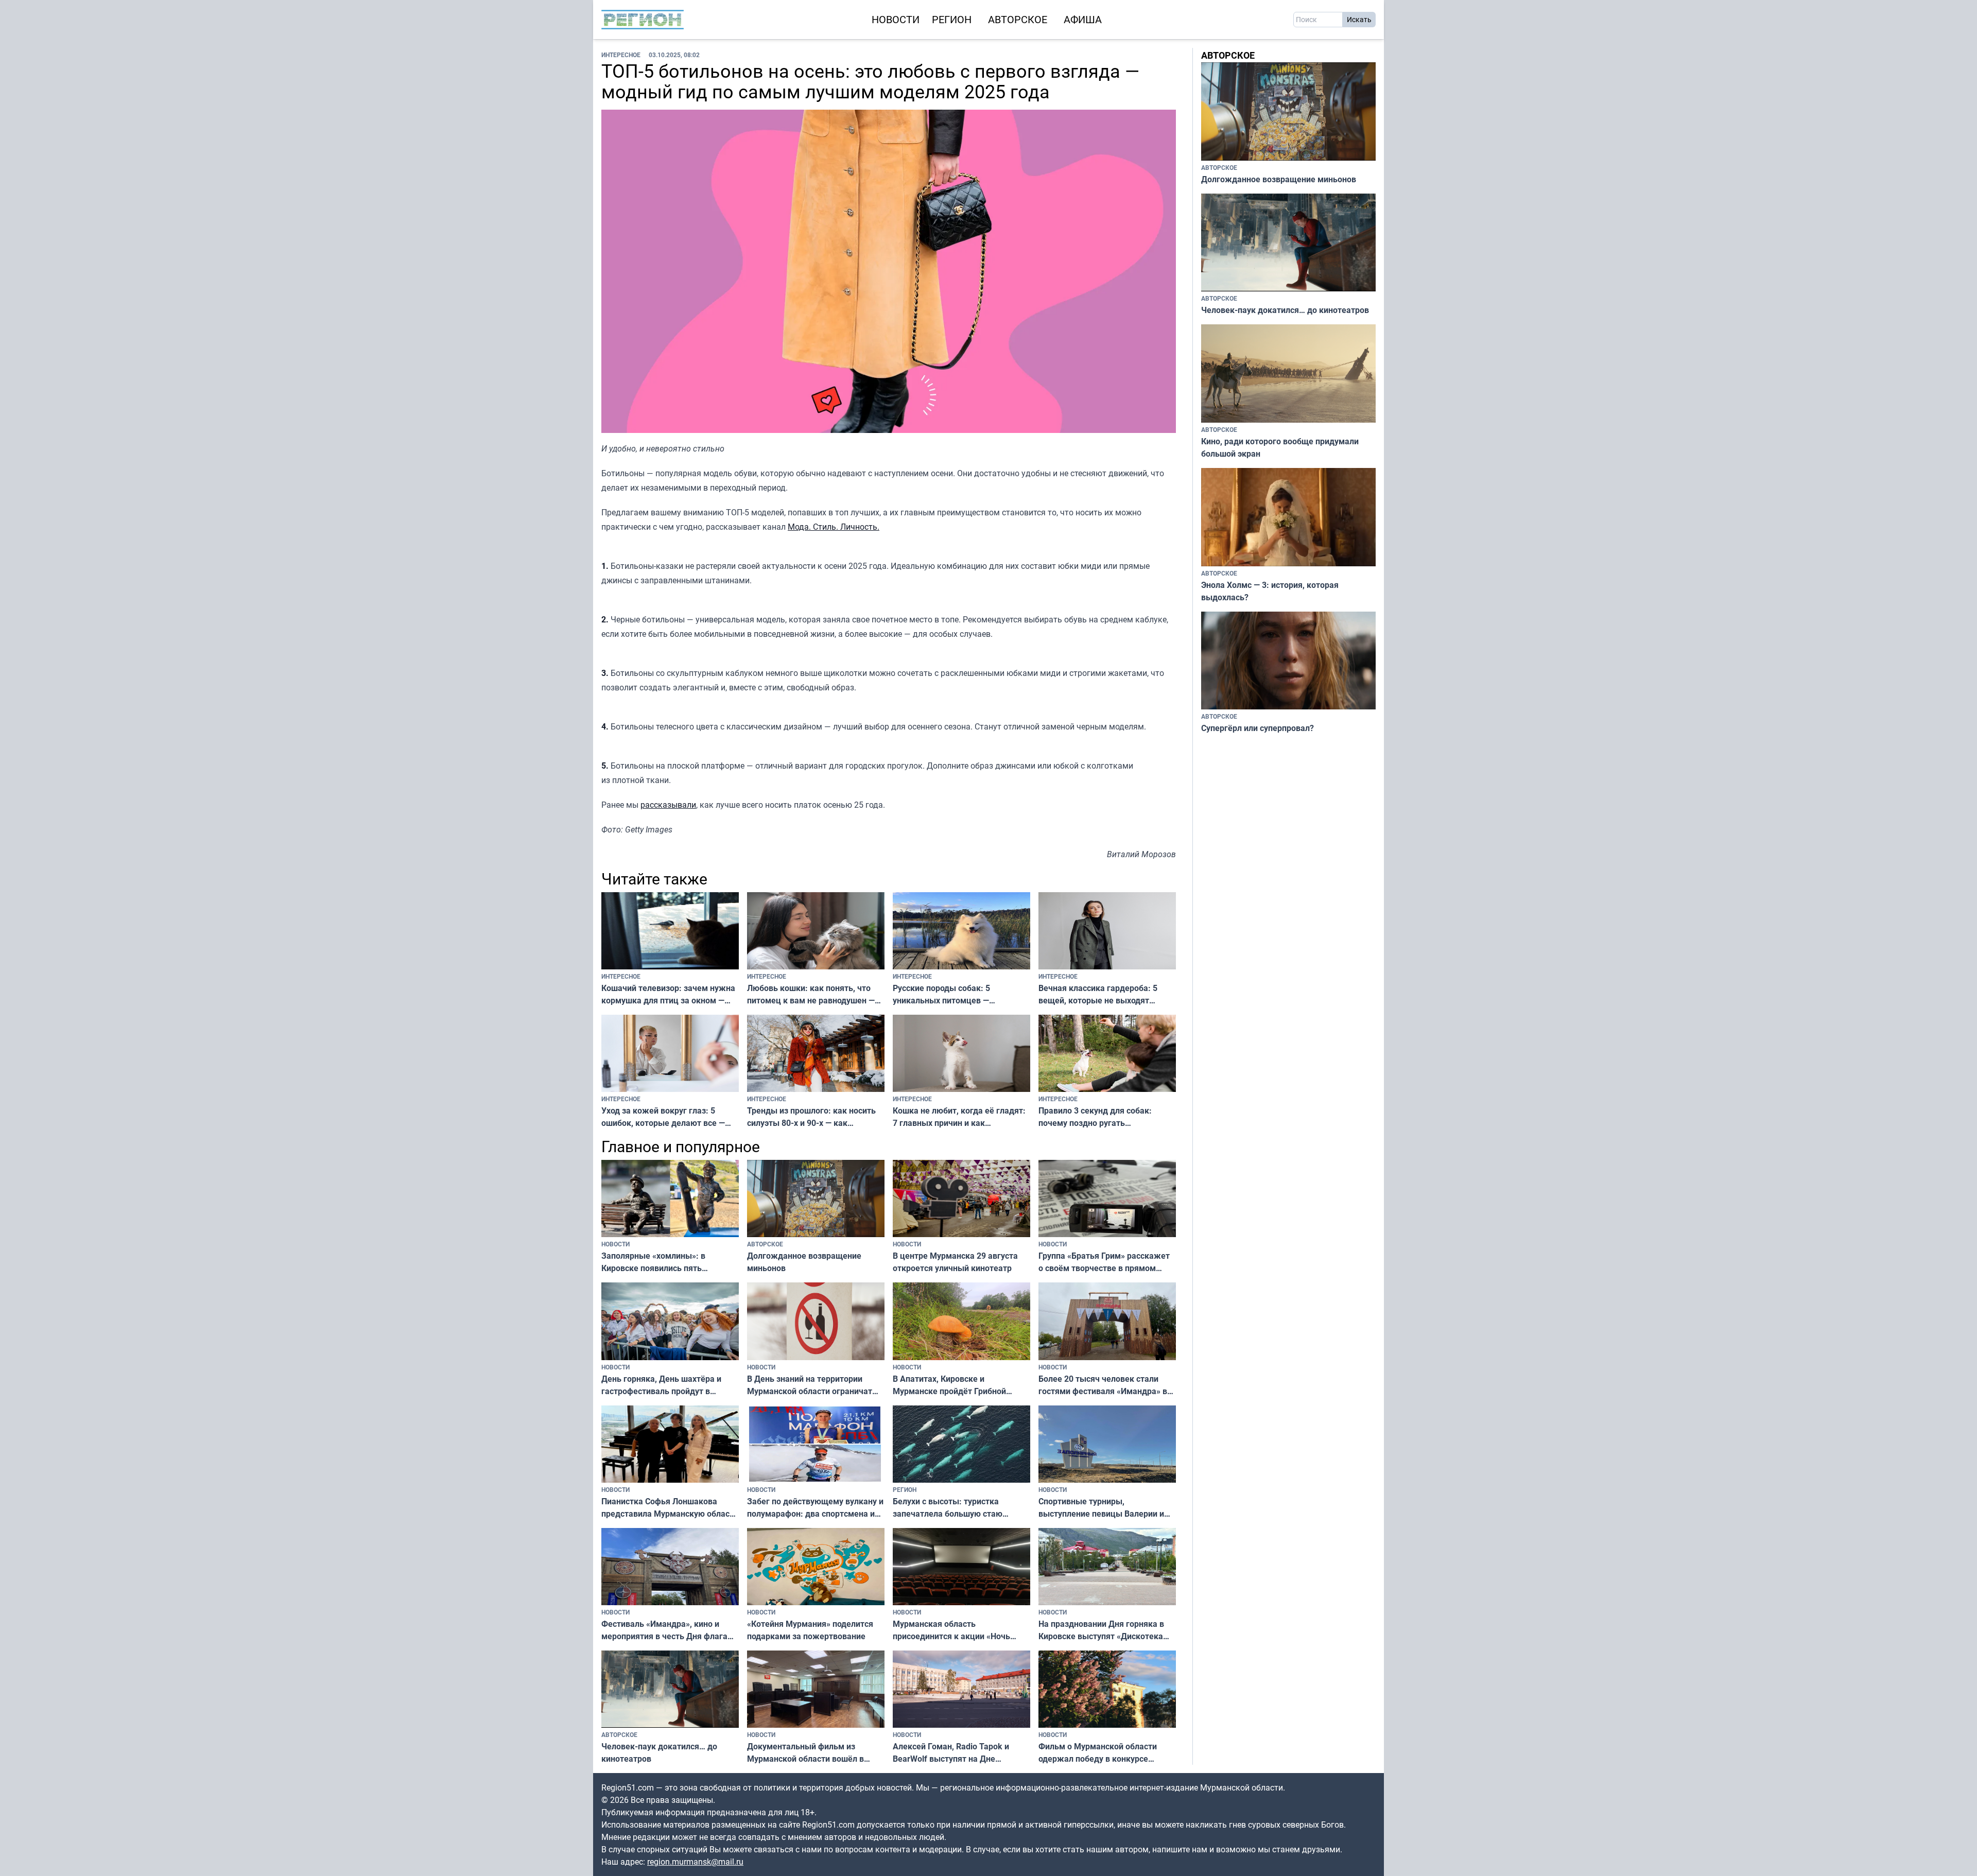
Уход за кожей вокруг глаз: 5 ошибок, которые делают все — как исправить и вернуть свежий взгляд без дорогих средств (666, 1117)
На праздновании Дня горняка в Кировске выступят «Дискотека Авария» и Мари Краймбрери (1101, 1630)
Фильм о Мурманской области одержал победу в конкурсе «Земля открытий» (1098, 1753)
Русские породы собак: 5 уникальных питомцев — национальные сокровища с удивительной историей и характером (945, 994)
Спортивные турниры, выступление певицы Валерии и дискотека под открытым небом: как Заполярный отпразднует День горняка (1104, 1508)
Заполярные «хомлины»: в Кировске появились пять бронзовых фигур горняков (654, 1262)
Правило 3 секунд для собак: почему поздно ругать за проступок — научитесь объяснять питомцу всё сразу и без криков (1097, 1117)
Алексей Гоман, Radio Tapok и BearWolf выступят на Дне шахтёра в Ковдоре (951, 1753)
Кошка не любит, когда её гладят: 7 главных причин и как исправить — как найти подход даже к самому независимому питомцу (959, 1117)
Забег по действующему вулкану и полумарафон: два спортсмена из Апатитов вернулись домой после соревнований (815, 1508)
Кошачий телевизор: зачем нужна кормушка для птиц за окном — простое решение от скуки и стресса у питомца (668, 994)
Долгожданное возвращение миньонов (804, 1262)
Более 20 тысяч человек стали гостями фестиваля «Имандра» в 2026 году (1103, 1385)
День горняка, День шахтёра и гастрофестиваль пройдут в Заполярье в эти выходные (661, 1385)
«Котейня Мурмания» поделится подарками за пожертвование (810, 1630)
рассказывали (668, 805)
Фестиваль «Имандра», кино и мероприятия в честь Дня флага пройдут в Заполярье (664, 1630)
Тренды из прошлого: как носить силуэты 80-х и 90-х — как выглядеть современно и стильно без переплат (813, 1117)
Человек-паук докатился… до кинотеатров (659, 1752)
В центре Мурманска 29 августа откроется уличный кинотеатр (955, 1262)
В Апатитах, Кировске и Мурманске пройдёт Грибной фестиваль (949, 1385)
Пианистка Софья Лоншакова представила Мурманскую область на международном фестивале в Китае (670, 1508)
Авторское (1018, 19)
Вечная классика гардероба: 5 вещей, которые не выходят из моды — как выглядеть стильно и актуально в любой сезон (1106, 994)
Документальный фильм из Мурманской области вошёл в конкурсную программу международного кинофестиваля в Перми (816, 1753)
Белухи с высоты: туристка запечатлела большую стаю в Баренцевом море (948, 1508)
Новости (896, 19)
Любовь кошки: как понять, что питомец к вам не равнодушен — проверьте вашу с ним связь (811, 994)
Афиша (1083, 19)
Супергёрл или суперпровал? (1258, 728)
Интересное (621, 55)
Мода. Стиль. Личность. (834, 527)
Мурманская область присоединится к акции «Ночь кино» (951, 1630)
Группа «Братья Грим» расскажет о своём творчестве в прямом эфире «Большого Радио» (1104, 1262)
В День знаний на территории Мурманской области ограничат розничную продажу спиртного (810, 1385)
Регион (952, 19)
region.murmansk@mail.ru (695, 1862)
